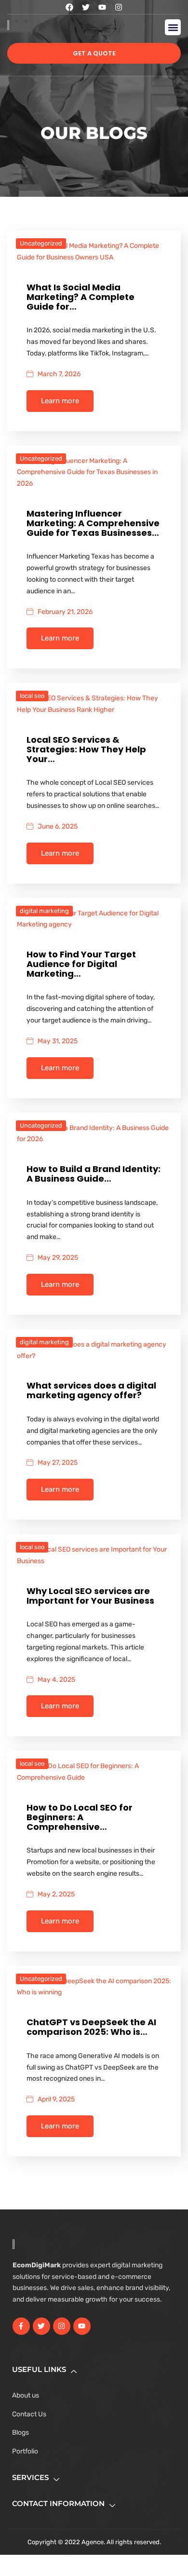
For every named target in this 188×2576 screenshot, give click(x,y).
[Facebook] (69, 7)
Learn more (60, 401)
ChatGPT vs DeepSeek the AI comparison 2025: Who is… (91, 2027)
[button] (173, 27)
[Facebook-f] (21, 2326)
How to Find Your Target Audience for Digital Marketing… (81, 964)
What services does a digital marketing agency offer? (91, 1390)
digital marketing (44, 911)
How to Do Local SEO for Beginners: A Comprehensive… (80, 1817)
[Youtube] (102, 7)
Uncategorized (41, 243)
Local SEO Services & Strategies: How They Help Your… (86, 749)
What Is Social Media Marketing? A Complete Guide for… (81, 297)
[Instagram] (119, 7)
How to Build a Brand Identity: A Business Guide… (94, 1174)
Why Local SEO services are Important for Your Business (90, 1596)
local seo (32, 696)
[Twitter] (86, 7)
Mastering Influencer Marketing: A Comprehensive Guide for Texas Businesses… (93, 523)
